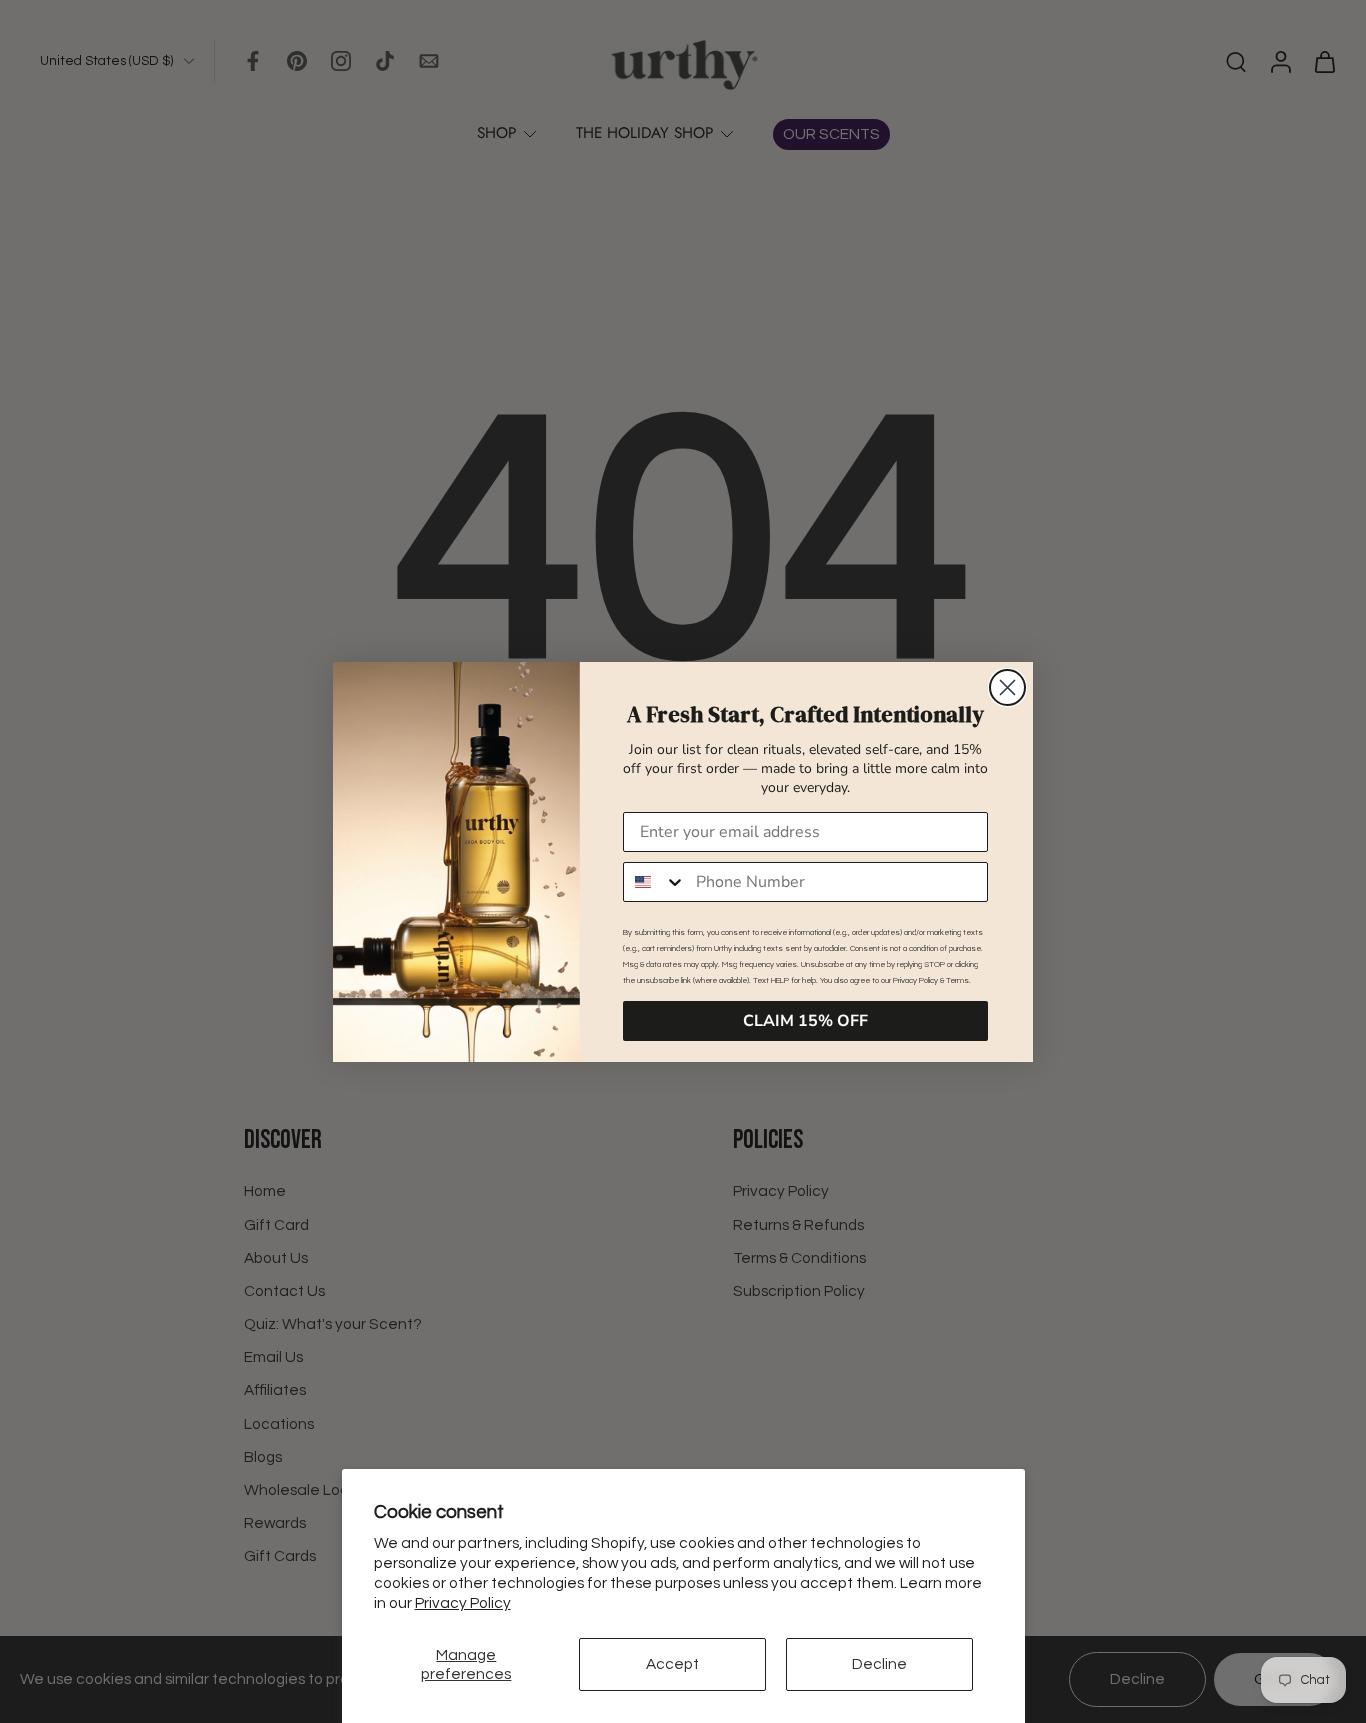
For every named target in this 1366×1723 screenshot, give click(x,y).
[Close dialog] (1007, 687)
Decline (879, 1664)
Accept (672, 1664)
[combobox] (655, 882)
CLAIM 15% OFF (805, 1021)
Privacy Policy (463, 1603)
